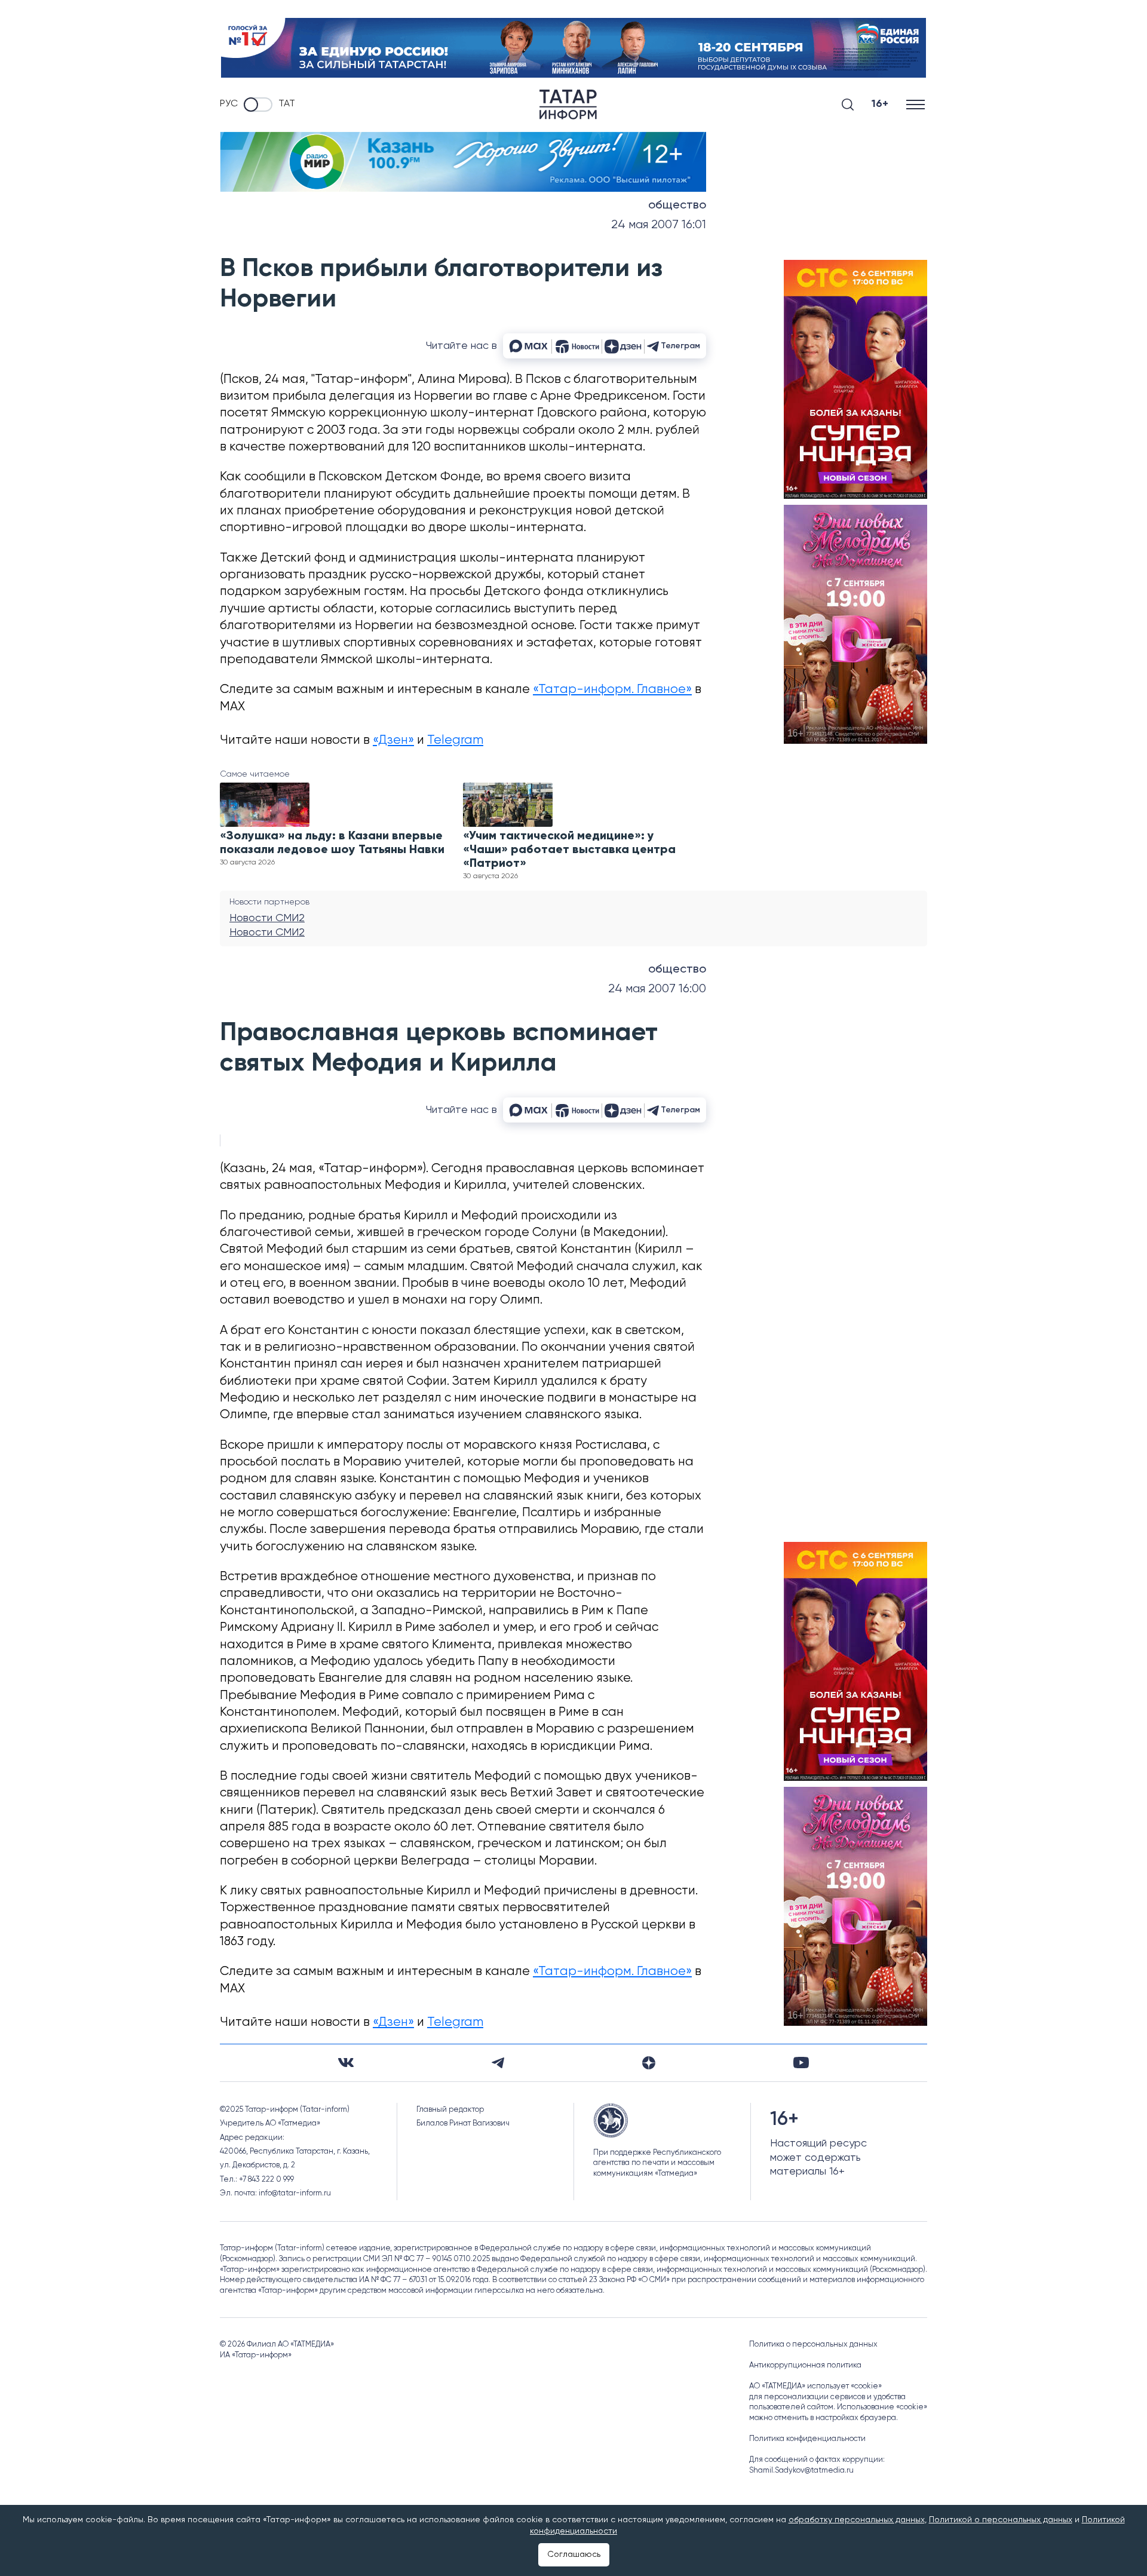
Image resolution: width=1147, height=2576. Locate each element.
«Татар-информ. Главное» (612, 690)
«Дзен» (393, 740)
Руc (229, 104)
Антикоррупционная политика (805, 2365)
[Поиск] (848, 105)
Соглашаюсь (574, 2554)
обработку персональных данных (857, 2520)
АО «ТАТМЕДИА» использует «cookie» (815, 2386)
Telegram (455, 740)
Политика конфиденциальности (807, 2439)
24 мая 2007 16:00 (657, 989)
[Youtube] (801, 2063)
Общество (677, 206)
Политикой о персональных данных (1001, 2520)
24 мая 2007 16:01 (659, 225)
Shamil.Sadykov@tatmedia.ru (801, 2471)
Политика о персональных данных (813, 2345)
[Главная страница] (568, 105)
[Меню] (917, 104)
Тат (287, 104)
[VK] (346, 2063)
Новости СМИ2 (267, 918)
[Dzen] (649, 2063)
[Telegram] (498, 2063)
